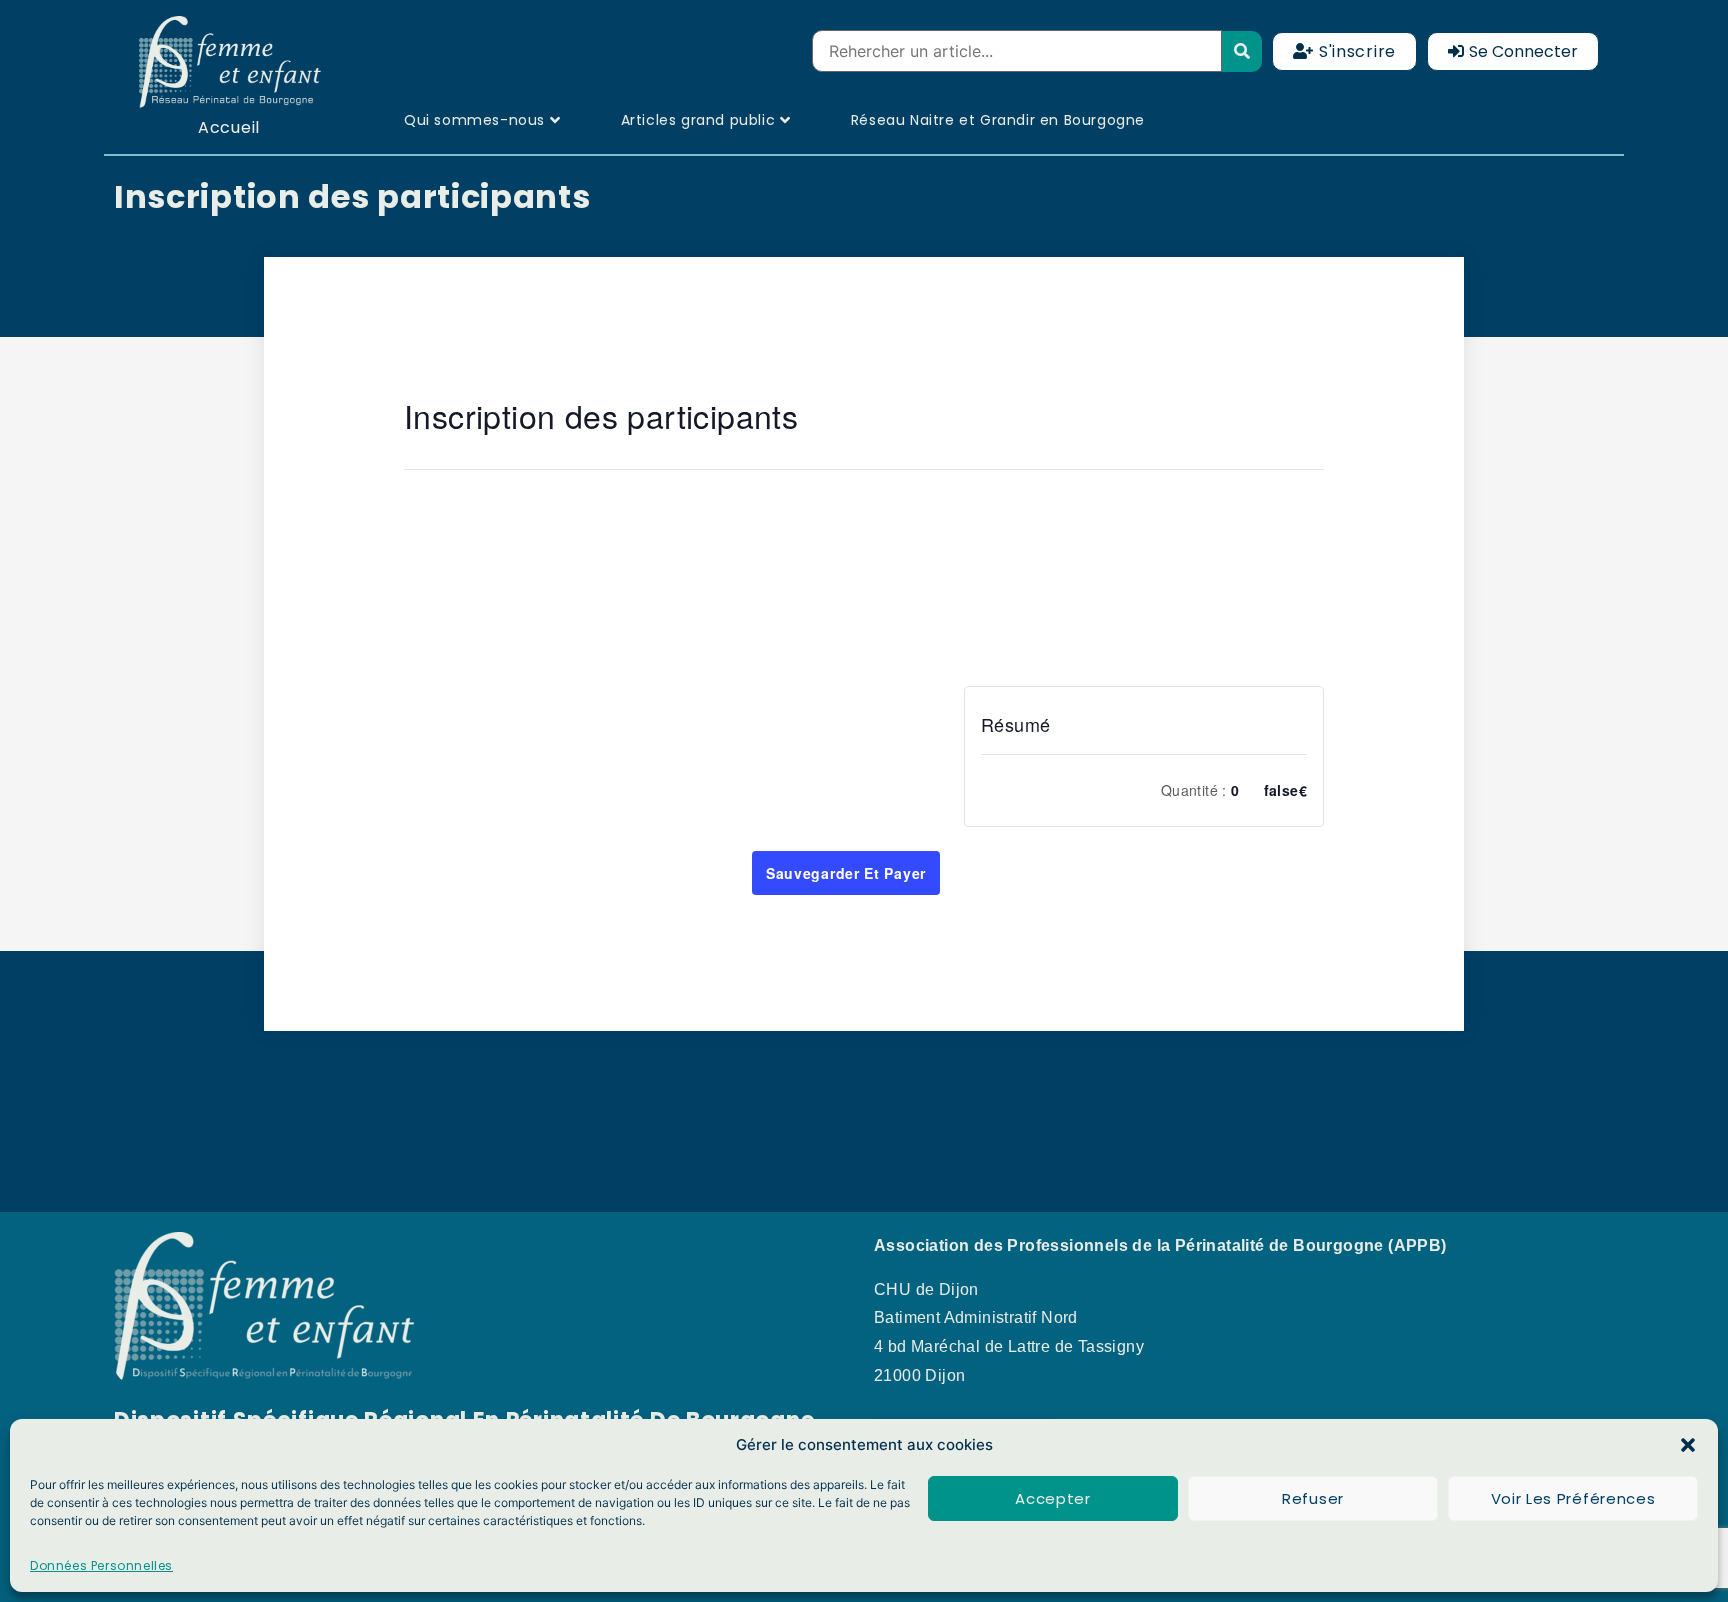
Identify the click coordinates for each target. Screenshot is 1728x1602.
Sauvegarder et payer (846, 873)
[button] (1688, 1445)
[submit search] (1242, 51)
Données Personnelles (101, 1565)
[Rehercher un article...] (1016, 51)
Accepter (1053, 1498)
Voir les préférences (1573, 1498)
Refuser (1313, 1498)
